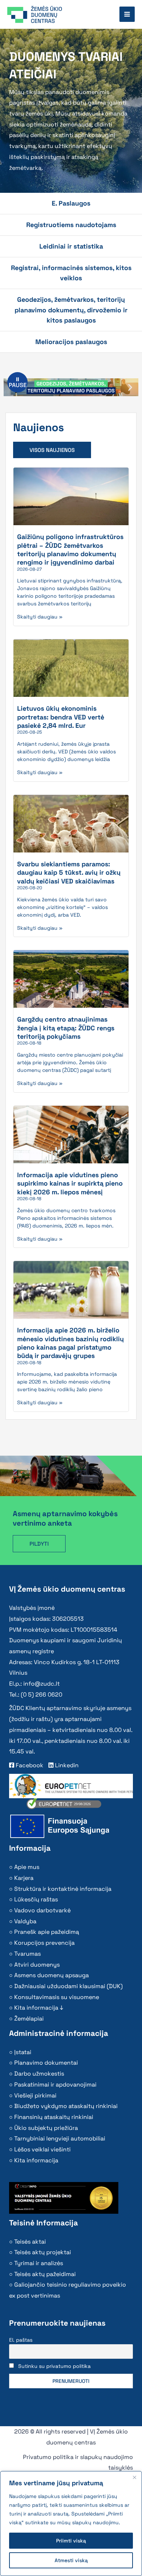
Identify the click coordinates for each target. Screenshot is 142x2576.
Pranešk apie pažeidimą (47, 1932)
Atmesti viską (71, 2560)
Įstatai (23, 2052)
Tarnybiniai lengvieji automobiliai (60, 2138)
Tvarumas (27, 1954)
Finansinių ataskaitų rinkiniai (54, 2117)
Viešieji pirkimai (35, 2095)
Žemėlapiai (29, 2019)
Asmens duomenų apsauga (52, 1975)
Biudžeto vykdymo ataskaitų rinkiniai (66, 2106)
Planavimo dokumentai (46, 2063)
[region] (71, 2524)
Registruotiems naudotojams (71, 225)
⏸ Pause (18, 382)
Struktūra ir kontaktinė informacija (63, 1889)
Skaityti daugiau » (40, 617)
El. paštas (21, 2340)
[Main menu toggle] (127, 14)
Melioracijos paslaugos (71, 342)
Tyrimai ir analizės (39, 2263)
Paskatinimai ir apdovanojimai (55, 2085)
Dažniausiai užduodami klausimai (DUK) (68, 1986)
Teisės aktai (30, 2242)
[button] (130, 387)
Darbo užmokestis (39, 2074)
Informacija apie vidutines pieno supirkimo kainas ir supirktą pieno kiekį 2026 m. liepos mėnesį (70, 1183)
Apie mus (27, 1867)
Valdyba (25, 1921)
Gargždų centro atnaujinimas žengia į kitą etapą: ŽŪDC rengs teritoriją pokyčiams (66, 1028)
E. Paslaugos (71, 203)
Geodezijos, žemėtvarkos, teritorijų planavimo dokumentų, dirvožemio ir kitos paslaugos (71, 310)
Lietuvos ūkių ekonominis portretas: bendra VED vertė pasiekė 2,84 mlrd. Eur (61, 717)
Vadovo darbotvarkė (42, 1910)
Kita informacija (36, 2160)
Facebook (29, 1765)
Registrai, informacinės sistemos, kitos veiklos (71, 273)
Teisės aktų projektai (43, 2252)
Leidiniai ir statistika (71, 246)
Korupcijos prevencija (44, 1943)
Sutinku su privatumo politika (54, 2366)
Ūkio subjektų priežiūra (46, 2128)
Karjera (24, 1878)
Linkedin (66, 1765)
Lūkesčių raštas (36, 1899)
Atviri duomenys (37, 1965)
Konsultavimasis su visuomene (57, 1997)
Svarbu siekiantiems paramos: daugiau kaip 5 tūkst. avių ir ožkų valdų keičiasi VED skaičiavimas (69, 873)
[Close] (134, 2477)
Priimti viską (71, 2541)
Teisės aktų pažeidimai (45, 2274)
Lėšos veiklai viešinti (42, 2149)
